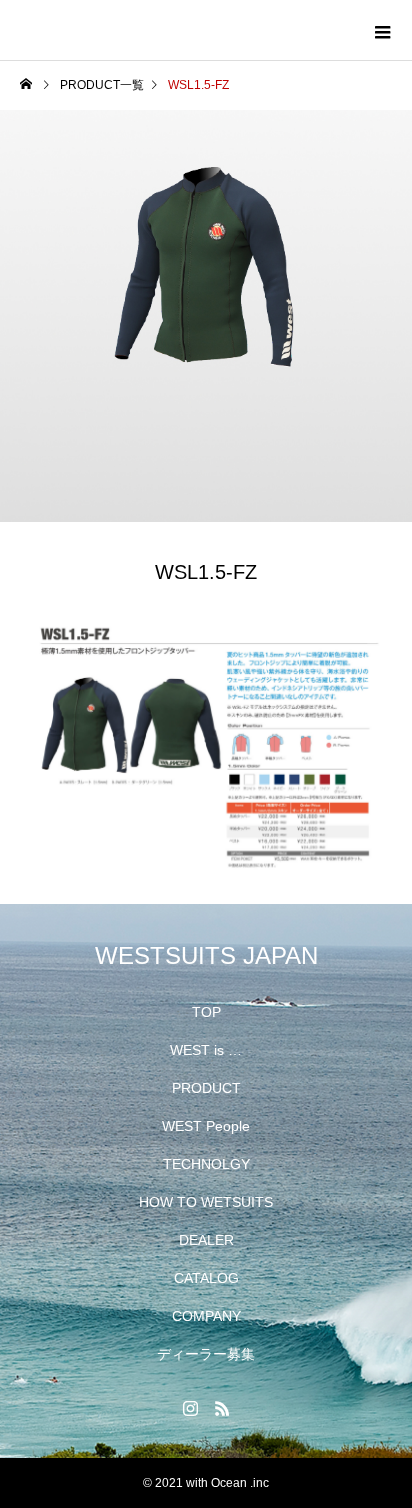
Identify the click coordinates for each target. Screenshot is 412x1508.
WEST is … (206, 1050)
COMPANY (206, 1316)
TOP (206, 1012)
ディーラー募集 (206, 1354)
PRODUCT (206, 1088)
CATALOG (206, 1278)
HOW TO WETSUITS (206, 1202)
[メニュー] (382, 30)
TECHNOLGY (206, 1164)
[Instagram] (190, 1408)
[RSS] (222, 1408)
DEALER (206, 1240)
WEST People (206, 1126)
